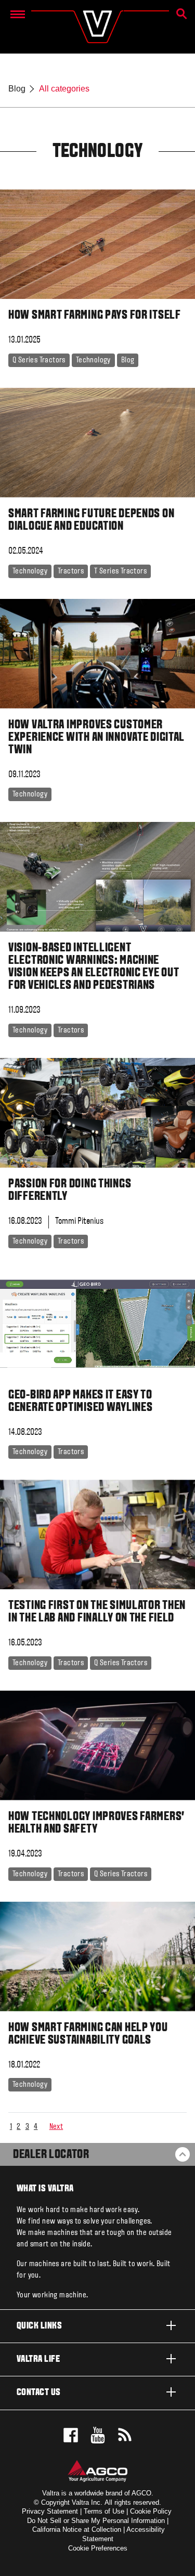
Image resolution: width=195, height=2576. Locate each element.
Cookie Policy (151, 2511)
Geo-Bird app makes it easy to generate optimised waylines (80, 1402)
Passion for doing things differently (70, 1191)
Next (56, 2127)
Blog (17, 89)
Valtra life (38, 2359)
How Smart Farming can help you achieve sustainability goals (88, 2034)
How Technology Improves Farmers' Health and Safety (96, 1823)
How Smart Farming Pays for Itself (95, 316)
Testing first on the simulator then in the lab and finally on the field (97, 1612)
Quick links (39, 2326)
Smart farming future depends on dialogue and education (91, 520)
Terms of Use (104, 2511)
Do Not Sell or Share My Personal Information (96, 2521)
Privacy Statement (50, 2511)
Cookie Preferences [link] (98, 2548)
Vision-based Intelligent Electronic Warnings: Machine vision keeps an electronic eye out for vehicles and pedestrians (94, 967)
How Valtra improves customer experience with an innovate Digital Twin (96, 738)
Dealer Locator (51, 2155)
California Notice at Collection (77, 2529)
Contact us (39, 2393)
